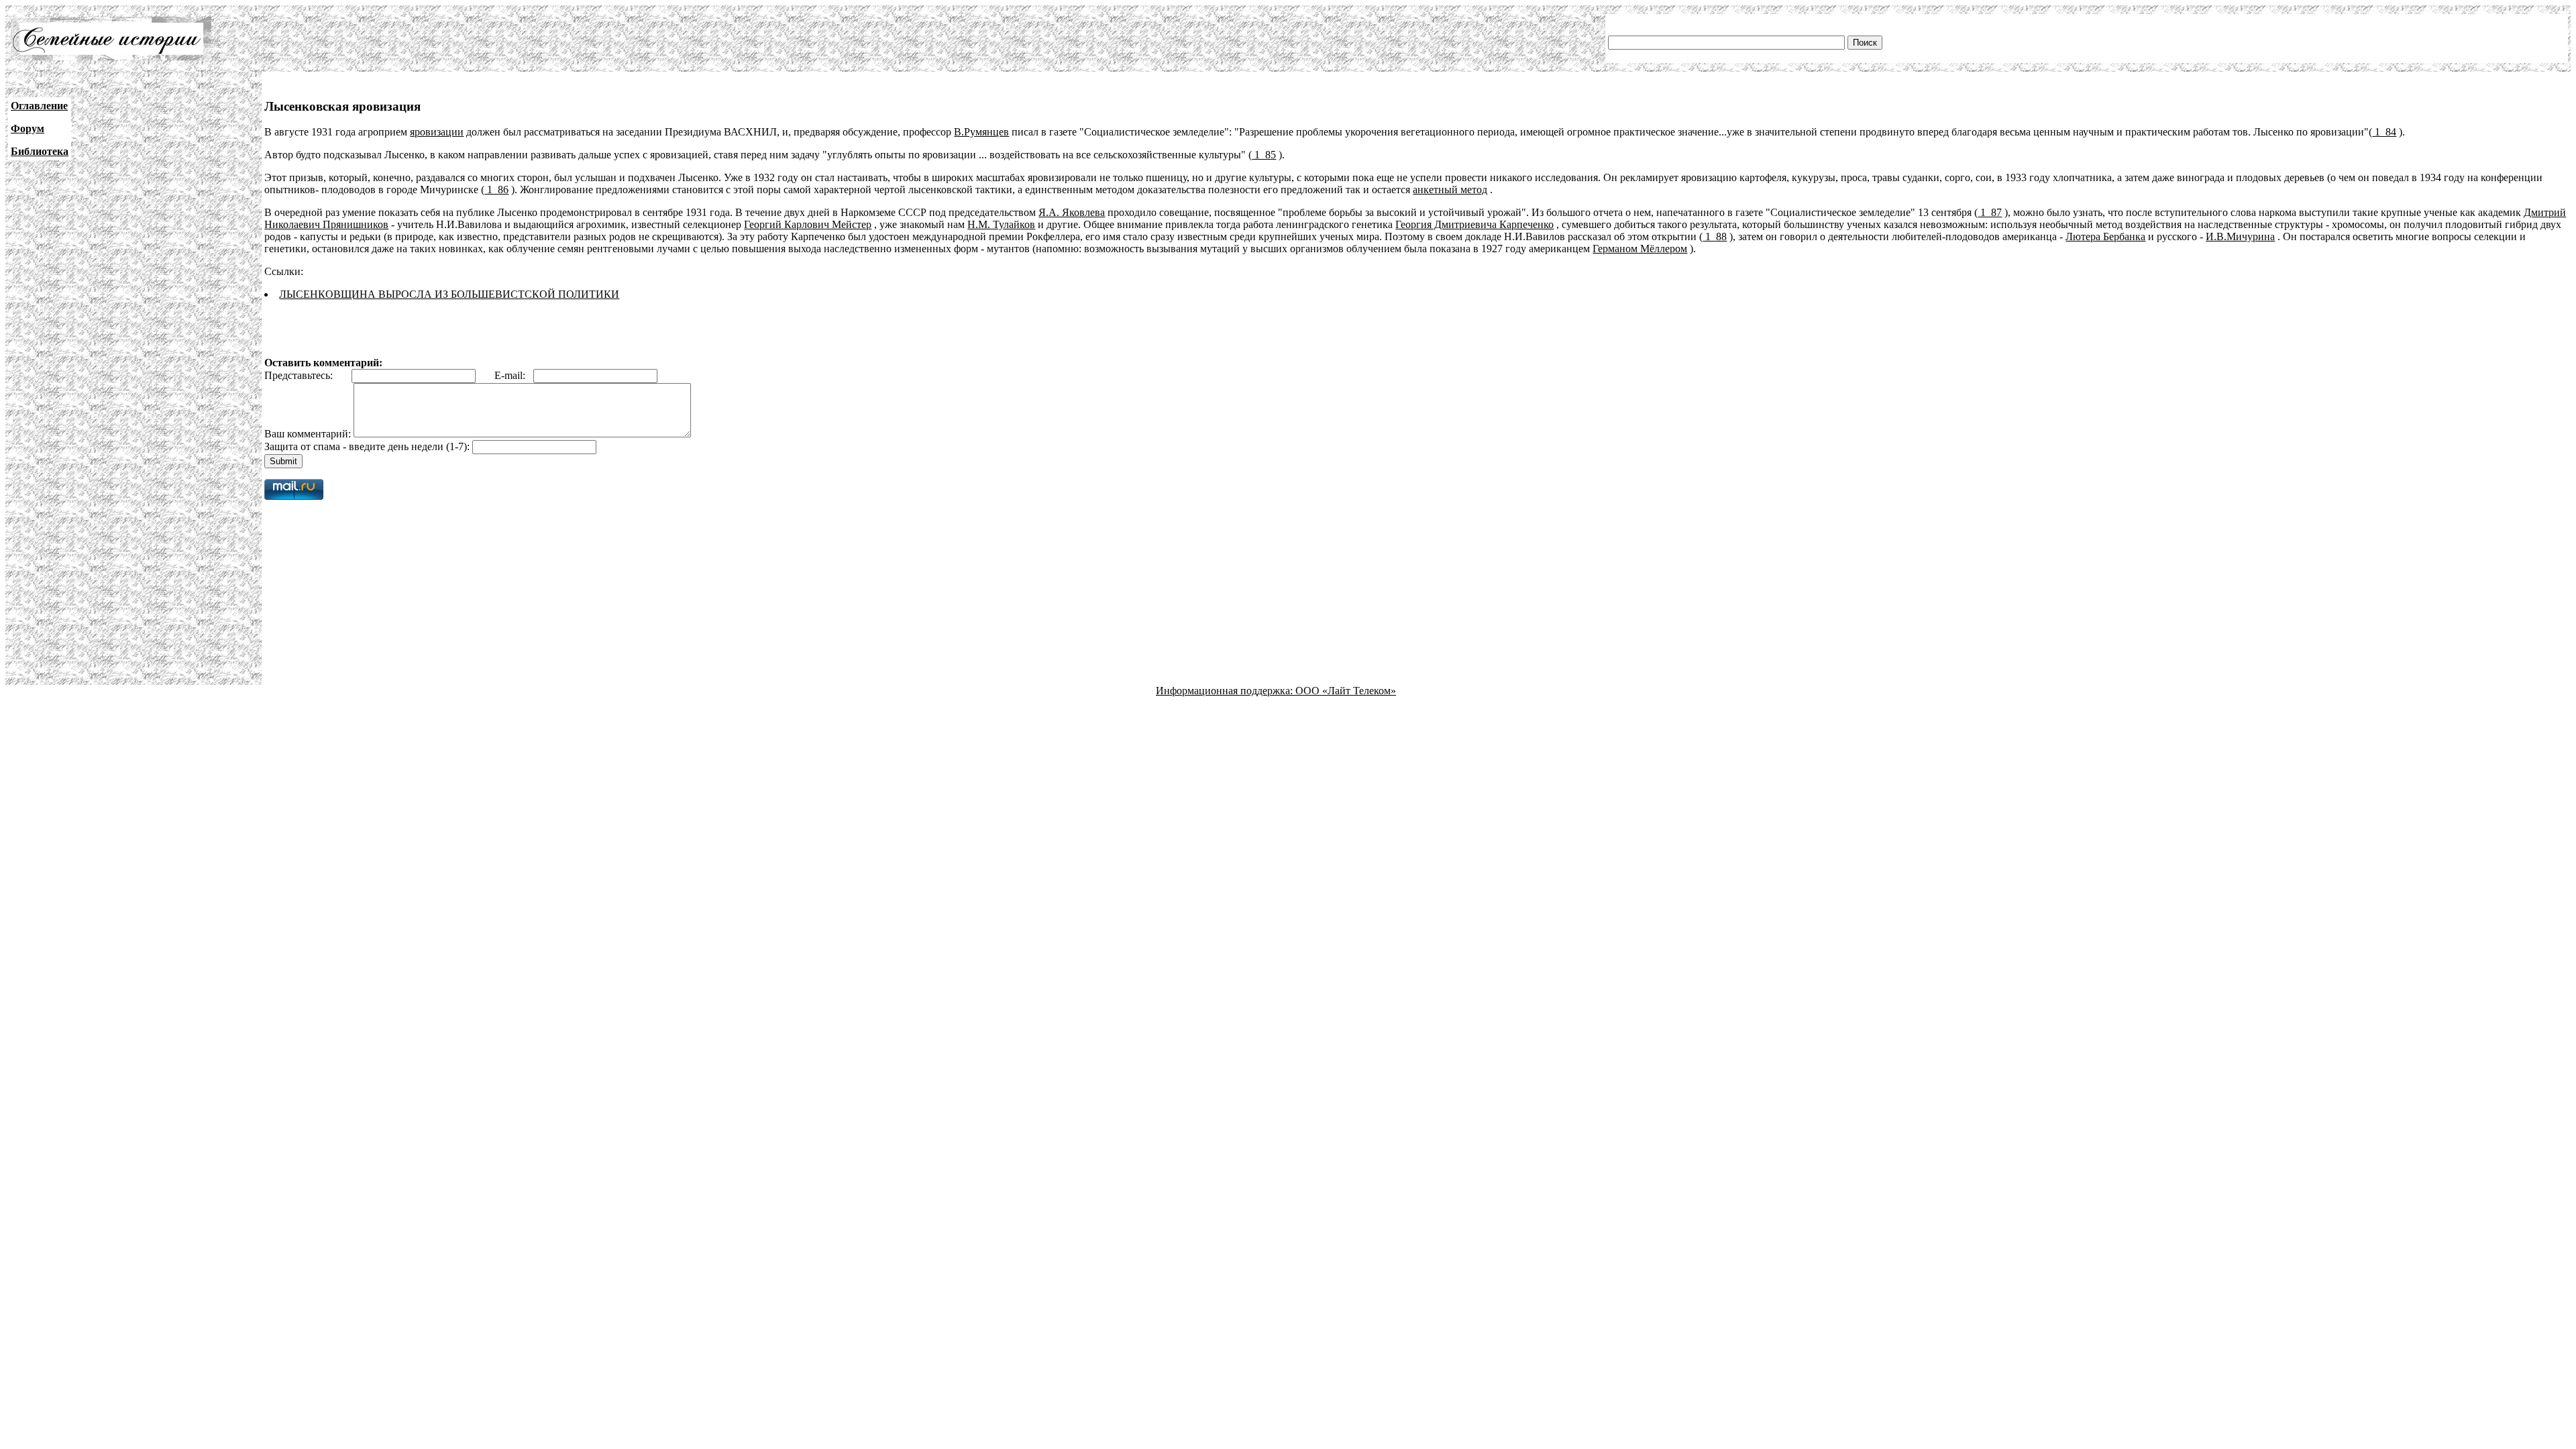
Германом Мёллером (1640, 249)
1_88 (1715, 236)
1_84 (2384, 132)
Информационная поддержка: (1226, 691)
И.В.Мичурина (2240, 236)
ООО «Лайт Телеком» (1346, 691)
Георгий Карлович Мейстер (808, 224)
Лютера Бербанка (2105, 236)
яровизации (437, 132)
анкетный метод (1450, 190)
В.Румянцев (981, 132)
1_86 (496, 190)
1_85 (1264, 155)
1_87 (1990, 212)
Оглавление (39, 106)
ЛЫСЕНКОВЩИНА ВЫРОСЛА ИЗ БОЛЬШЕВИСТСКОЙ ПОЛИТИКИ (449, 294)
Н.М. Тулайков (1001, 224)
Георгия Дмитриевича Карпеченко (1474, 224)
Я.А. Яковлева (1072, 212)
